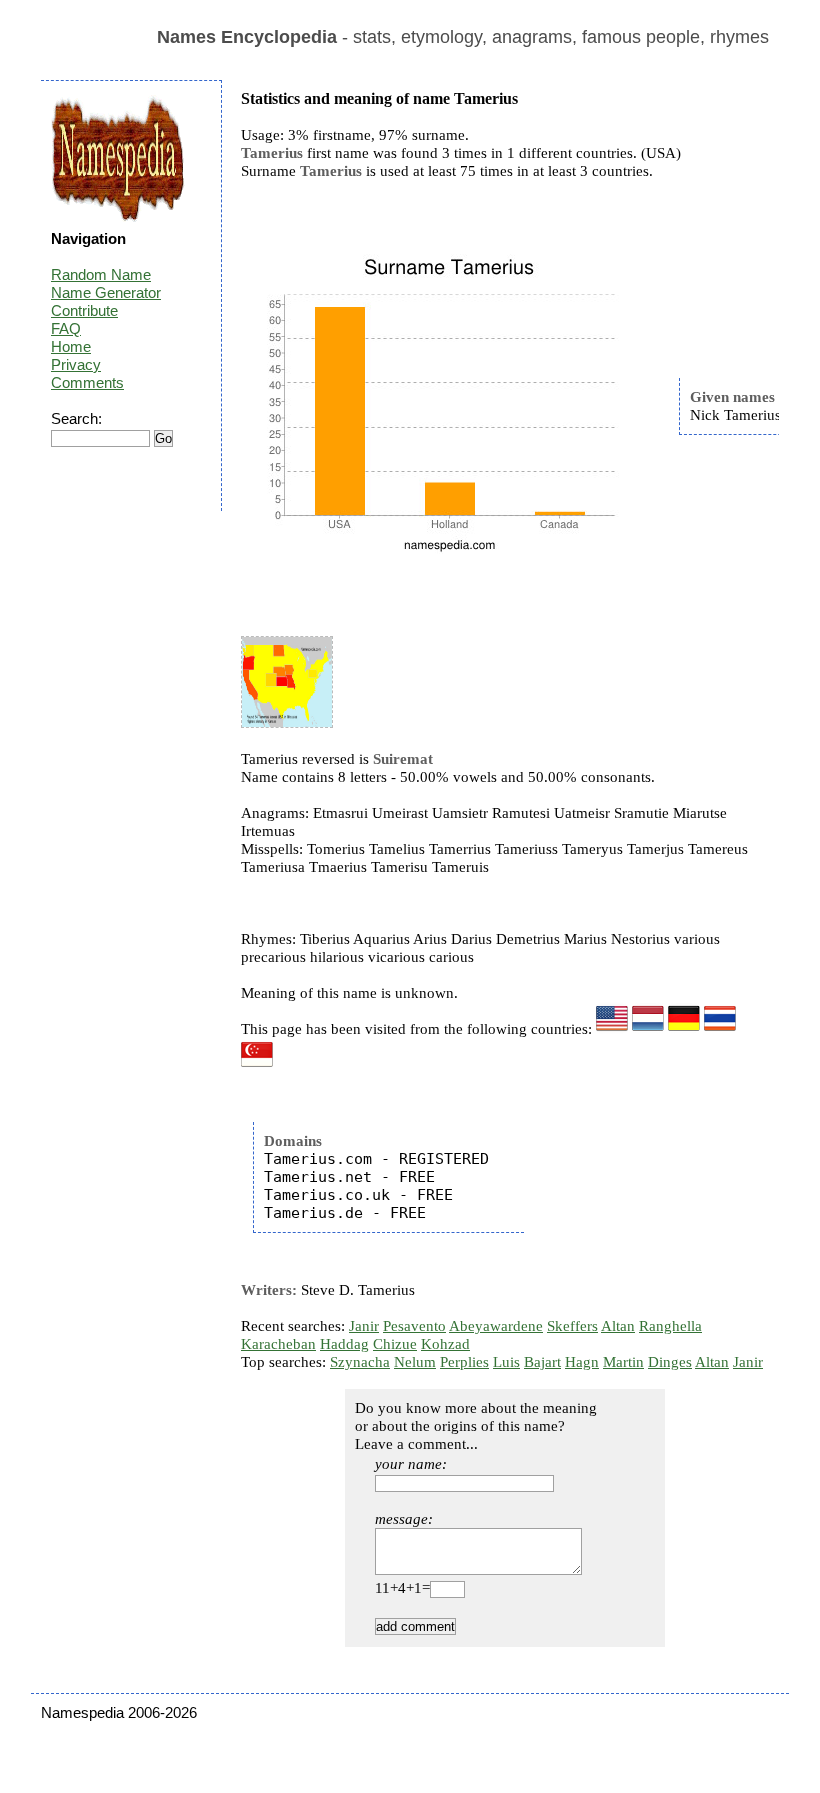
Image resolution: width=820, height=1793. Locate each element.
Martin (623, 1362)
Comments (87, 382)
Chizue (395, 1344)
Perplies (464, 1362)
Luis (506, 1362)
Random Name (101, 274)
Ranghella (670, 1326)
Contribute (84, 310)
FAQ (66, 328)
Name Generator (106, 292)
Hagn (582, 1362)
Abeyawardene (496, 1326)
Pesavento (414, 1326)
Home (71, 346)
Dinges (670, 1362)
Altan (618, 1326)
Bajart (542, 1362)
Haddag (344, 1344)
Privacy (76, 364)
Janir (364, 1326)
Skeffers (572, 1326)
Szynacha (360, 1362)
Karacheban (278, 1344)
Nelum (415, 1362)
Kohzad (445, 1344)
